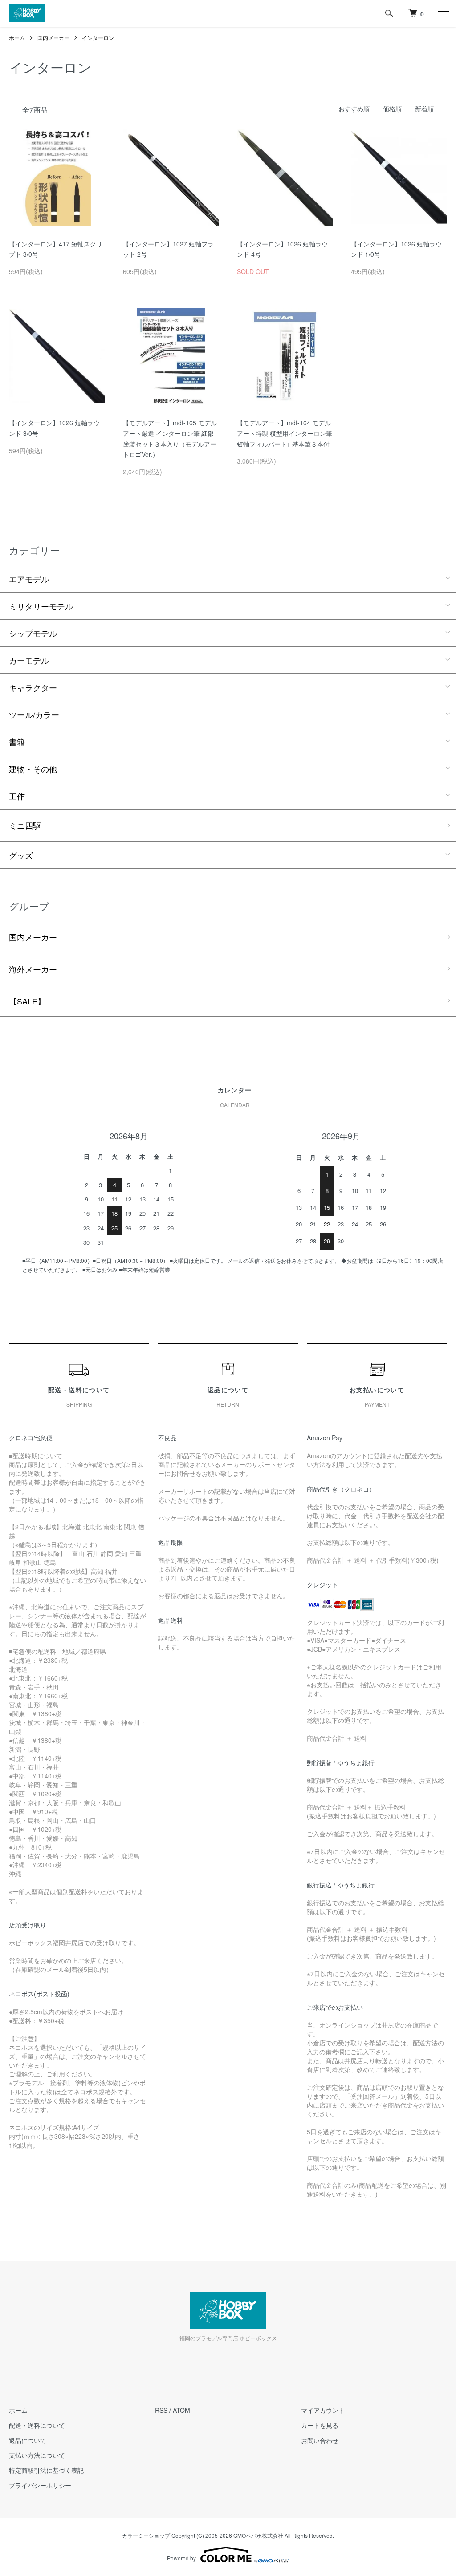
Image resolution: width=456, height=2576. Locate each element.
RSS (161, 2410)
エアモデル (29, 579)
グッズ (21, 855)
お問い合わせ (320, 2440)
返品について (28, 2440)
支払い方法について (37, 2455)
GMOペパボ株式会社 (258, 2535)
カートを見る (320, 2425)
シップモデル (33, 633)
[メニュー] (443, 13)
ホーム (17, 38)
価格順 (392, 109)
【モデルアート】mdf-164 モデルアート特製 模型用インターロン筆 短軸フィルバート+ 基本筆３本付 (285, 433)
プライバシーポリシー (40, 2485)
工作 (17, 796)
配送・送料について (37, 2425)
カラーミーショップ (146, 2535)
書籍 (17, 742)
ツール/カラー (34, 714)
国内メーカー (53, 38)
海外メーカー (33, 969)
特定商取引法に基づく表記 (46, 2470)
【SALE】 (27, 1001)
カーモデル (29, 660)
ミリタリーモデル (41, 606)
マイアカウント (323, 2410)
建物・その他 (33, 769)
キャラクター (33, 687)
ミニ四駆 (25, 825)
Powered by (181, 2558)
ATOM (181, 2410)
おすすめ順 (354, 109)
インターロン (98, 38)
